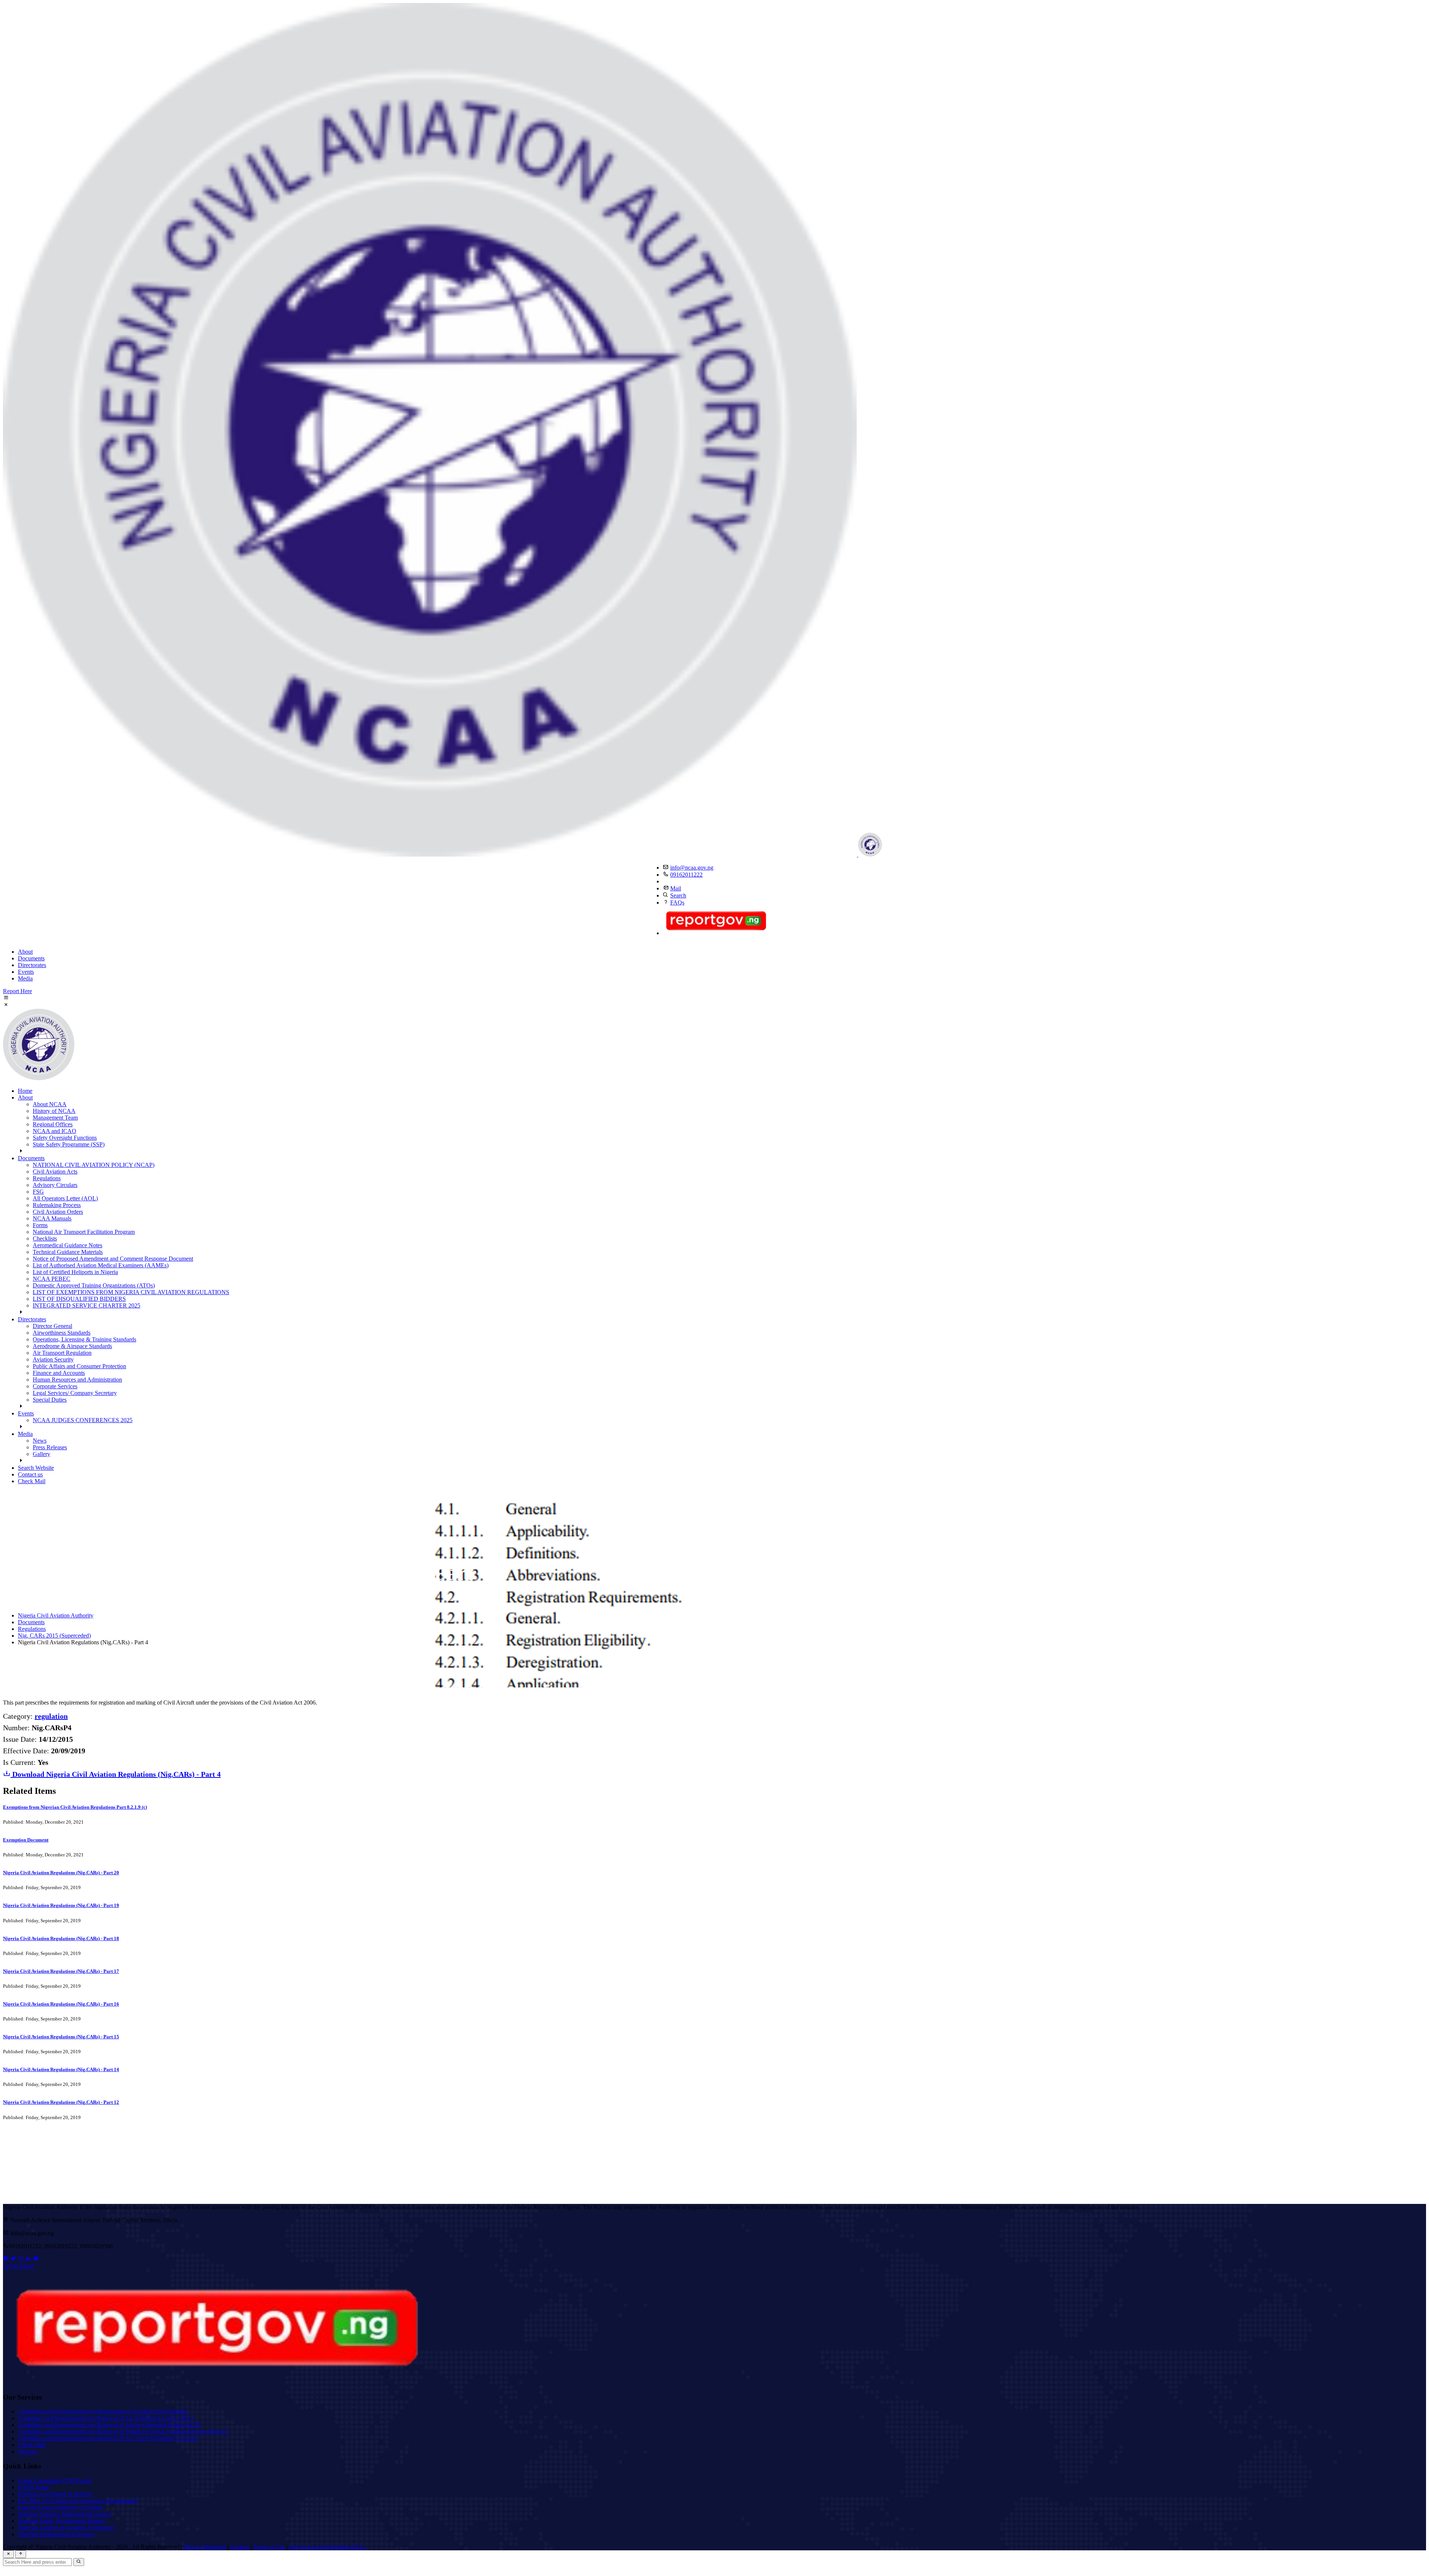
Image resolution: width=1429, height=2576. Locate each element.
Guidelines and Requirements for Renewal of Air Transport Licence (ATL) (106, 2418)
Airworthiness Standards (62, 1333)
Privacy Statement (205, 2547)
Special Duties (50, 1400)
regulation (51, 1716)
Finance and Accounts (59, 1373)
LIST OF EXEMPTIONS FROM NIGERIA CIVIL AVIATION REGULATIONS (131, 1292)
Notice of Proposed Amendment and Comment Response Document (113, 1259)
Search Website (36, 1468)
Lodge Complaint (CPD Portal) (55, 2481)
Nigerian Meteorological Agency (56, 2534)
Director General (52, 1326)
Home (25, 1091)
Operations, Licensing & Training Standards (84, 1339)
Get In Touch (19, 2266)
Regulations (47, 1178)
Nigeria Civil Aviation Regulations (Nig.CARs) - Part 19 (61, 1905)
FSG (38, 1192)
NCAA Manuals (52, 1218)
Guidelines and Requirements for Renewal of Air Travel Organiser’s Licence (108, 2438)
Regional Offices (53, 1124)
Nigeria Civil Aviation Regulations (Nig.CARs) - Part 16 (61, 2004)
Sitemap (27, 2452)
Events (26, 972)
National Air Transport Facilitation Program (84, 1232)
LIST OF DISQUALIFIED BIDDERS (79, 1299)
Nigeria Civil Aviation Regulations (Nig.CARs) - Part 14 (61, 2069)
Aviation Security (53, 1359)
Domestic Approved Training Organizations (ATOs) (94, 1285)
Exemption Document (26, 1840)
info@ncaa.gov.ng (692, 868)
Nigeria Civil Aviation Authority (56, 1615)
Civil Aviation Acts (55, 1172)
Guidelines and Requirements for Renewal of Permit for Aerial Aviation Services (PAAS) (123, 2431)
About (25, 952)
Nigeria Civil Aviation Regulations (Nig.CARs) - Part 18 (61, 1938)
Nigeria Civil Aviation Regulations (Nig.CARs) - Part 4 (116, 1774)
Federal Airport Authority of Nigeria (60, 2507)
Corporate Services (55, 1386)
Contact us (30, 1474)
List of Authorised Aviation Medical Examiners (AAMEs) (101, 1265)
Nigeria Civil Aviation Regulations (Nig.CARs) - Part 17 (61, 1971)
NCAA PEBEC (52, 1279)
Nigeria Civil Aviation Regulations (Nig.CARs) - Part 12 (61, 2102)
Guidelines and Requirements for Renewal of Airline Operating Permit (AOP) (109, 2425)
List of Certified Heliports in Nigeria (75, 1272)
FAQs (677, 903)
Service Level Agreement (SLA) (327, 2547)
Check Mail (32, 1481)
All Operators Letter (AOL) (65, 1198)
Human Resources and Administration (77, 1380)
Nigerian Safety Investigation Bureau (61, 2521)
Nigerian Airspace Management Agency (65, 2514)
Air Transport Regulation (62, 1353)
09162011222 (686, 875)
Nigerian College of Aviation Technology (66, 2527)
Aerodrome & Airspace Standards (72, 1346)
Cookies (240, 2547)
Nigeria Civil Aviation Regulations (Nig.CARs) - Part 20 (61, 1873)
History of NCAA (54, 1111)
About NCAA (50, 1104)
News (40, 1441)
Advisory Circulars (55, 1185)
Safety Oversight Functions (65, 1138)
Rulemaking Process (57, 1205)
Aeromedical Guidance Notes (68, 1245)
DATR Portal (33, 2487)
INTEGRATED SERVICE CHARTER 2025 (87, 1305)
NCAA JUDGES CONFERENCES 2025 (83, 1420)
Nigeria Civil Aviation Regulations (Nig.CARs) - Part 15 (61, 2037)
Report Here (17, 991)
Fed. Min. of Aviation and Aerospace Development (78, 2501)
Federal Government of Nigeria (55, 2494)
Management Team (55, 1118)
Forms (40, 1225)
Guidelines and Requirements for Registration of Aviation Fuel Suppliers (103, 2411)
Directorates (32, 965)
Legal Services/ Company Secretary (75, 1393)
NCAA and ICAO (55, 1131)
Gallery (41, 1454)
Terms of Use (269, 2547)
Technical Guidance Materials (68, 1252)
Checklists (45, 1239)
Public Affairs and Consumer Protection (79, 1366)
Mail (676, 888)
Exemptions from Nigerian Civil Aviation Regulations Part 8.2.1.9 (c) (75, 1807)
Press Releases (50, 1447)
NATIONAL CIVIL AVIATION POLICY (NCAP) (94, 1165)
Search (678, 895)
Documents (31, 958)
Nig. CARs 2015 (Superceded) (54, 1636)
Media (25, 978)
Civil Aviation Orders (58, 1212)
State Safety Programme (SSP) (69, 1144)
